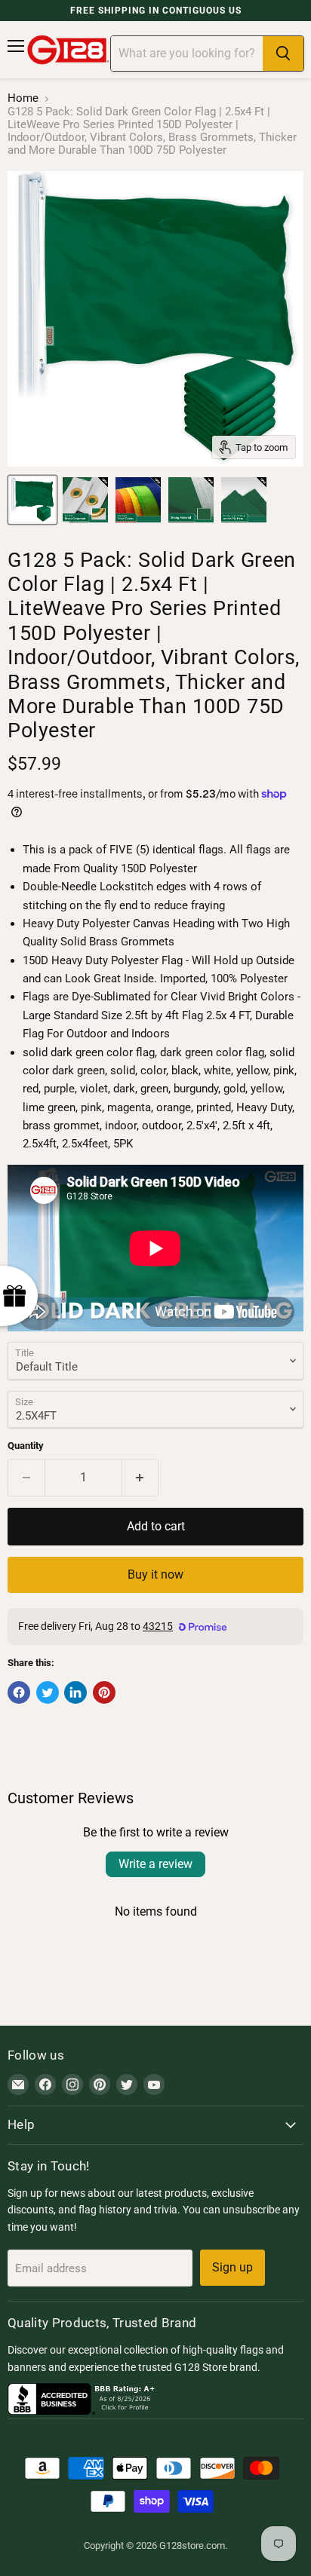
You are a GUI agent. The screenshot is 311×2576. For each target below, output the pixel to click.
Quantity (26, 1446)
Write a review (155, 1864)
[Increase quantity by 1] (141, 1478)
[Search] (283, 54)
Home (23, 98)
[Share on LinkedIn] (75, 1692)
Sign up (232, 2267)
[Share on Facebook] (19, 1692)
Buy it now (155, 1574)
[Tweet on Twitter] (48, 1692)
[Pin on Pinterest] (104, 1692)
